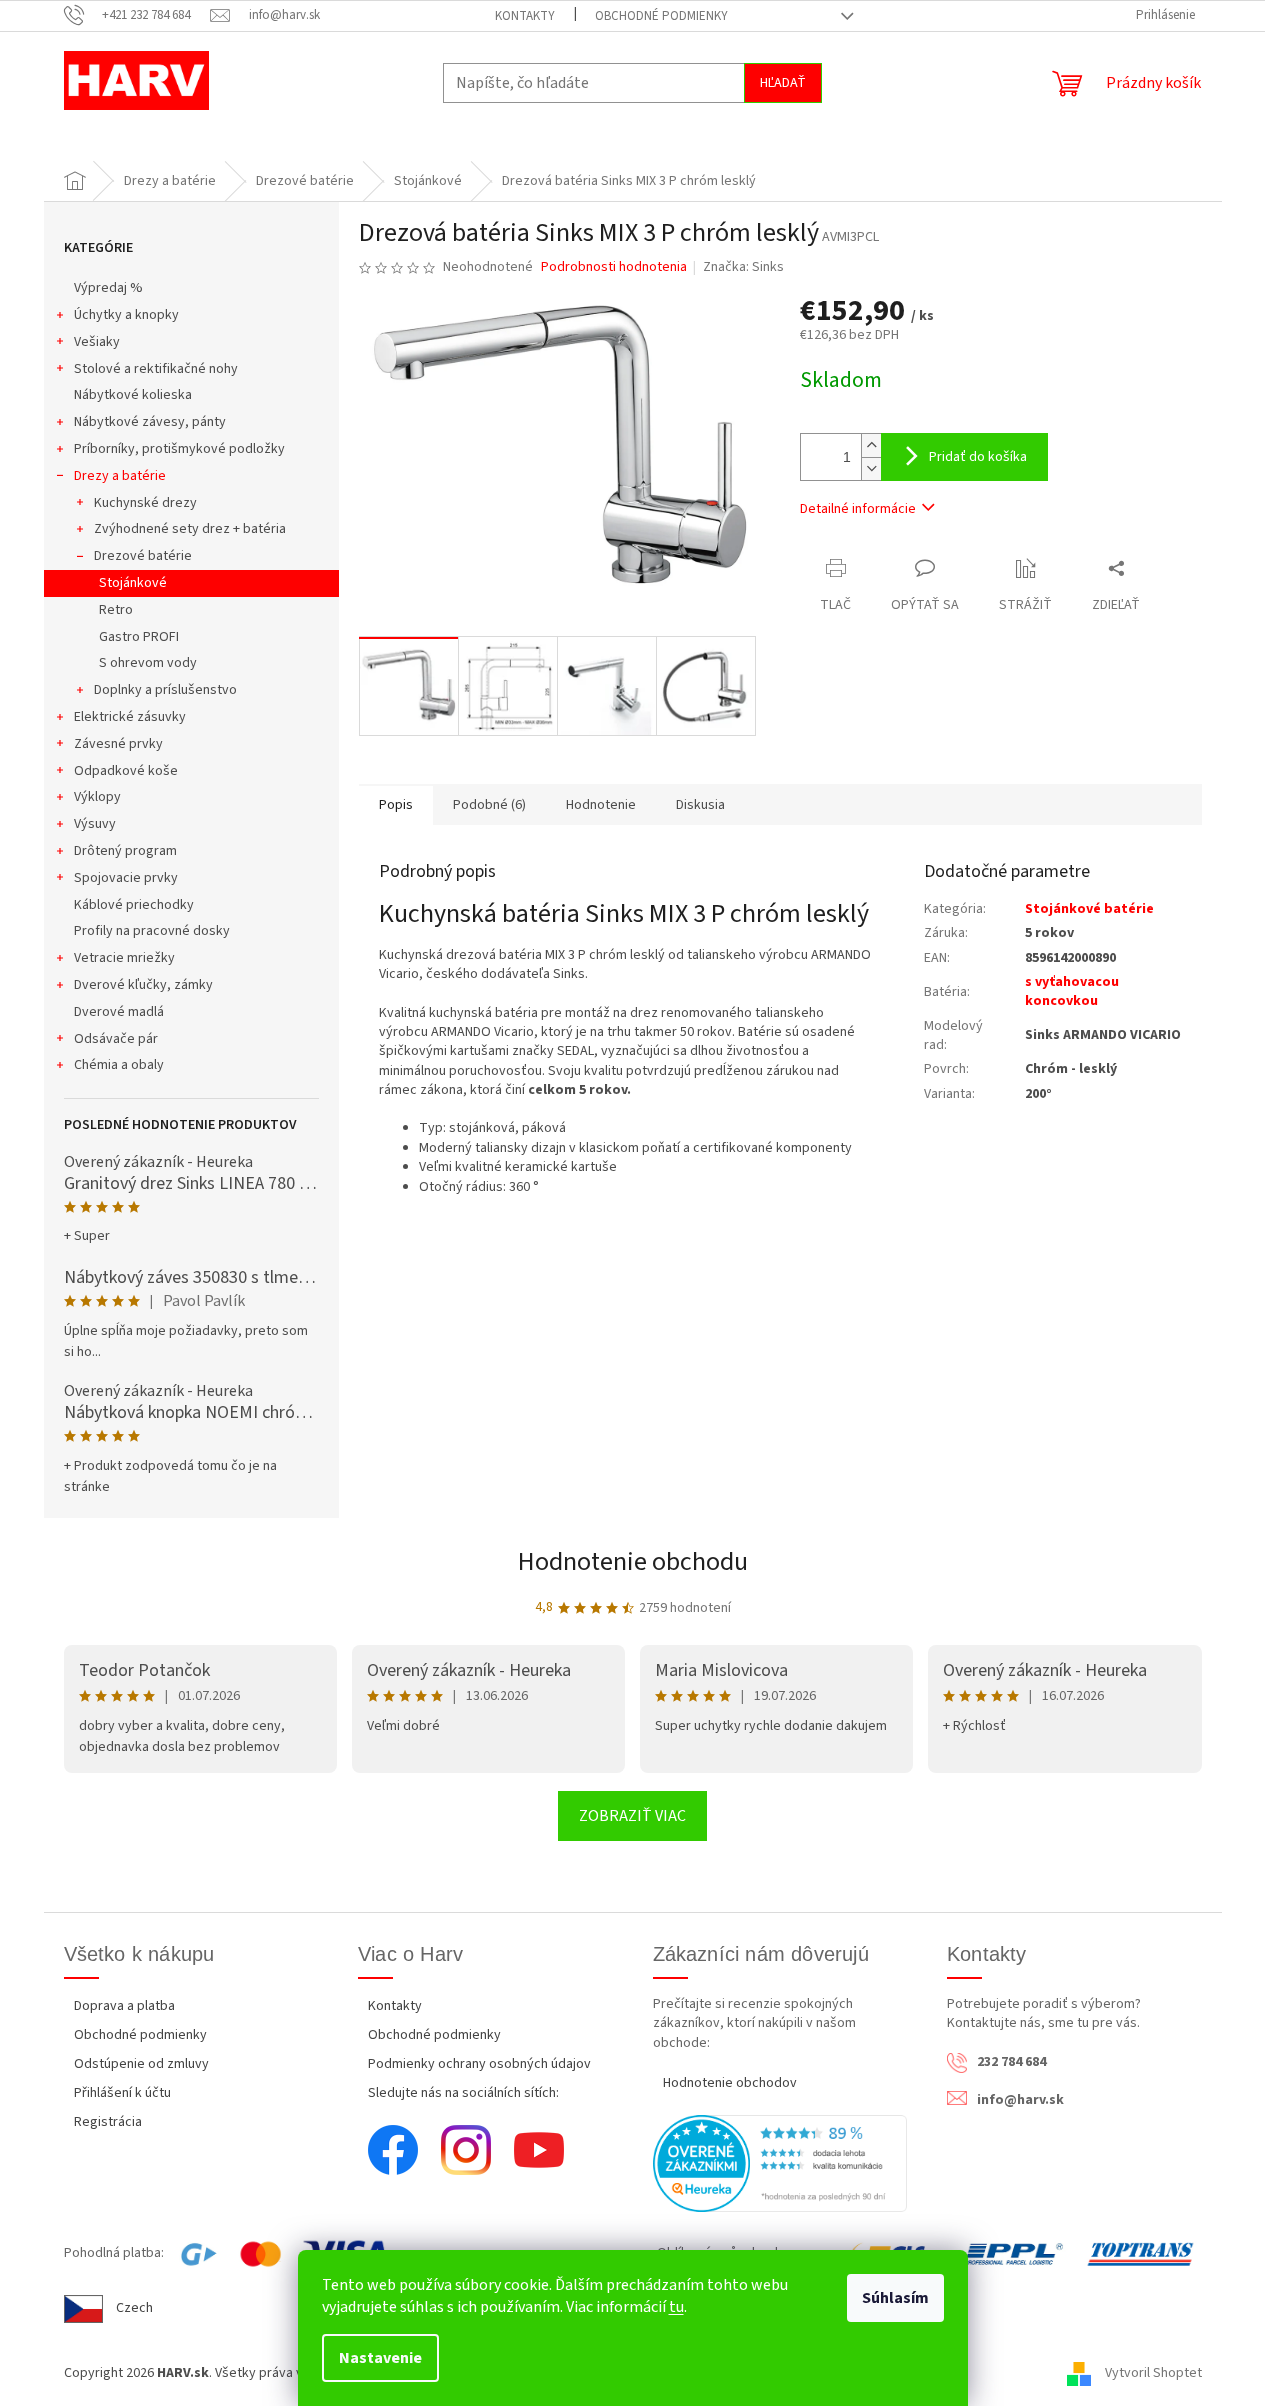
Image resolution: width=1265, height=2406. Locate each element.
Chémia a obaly (119, 1065)
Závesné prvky (118, 744)
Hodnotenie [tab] (601, 805)
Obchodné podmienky (661, 16)
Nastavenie (380, 2358)
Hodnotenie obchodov (730, 2083)
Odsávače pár (116, 1039)
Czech (134, 2308)
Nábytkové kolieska (133, 395)
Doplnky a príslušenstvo (165, 690)
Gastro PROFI (139, 637)
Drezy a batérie (120, 476)
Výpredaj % (108, 288)
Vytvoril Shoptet (1153, 2374)
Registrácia (108, 2122)
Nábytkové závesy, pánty (150, 422)
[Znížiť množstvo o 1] (871, 468)
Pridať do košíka (978, 457)
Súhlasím (895, 2298)
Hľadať (783, 83)
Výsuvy (95, 824)
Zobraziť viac (632, 1816)
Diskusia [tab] (700, 805)
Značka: (743, 267)
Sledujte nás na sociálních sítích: (463, 2093)
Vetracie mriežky (124, 958)
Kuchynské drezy (145, 503)
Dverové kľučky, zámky (143, 985)
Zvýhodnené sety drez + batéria (190, 529)
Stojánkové (133, 583)
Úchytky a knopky (126, 315)
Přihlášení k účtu (122, 2093)
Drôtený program (125, 851)
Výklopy (97, 797)
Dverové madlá (119, 1012)
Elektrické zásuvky (130, 717)
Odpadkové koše (126, 771)
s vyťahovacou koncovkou (1072, 991)
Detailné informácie (858, 509)
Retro (116, 610)
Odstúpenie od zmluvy (141, 2064)
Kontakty (525, 16)
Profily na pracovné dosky (152, 931)
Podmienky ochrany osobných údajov (479, 2064)
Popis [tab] (396, 805)
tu (676, 2307)
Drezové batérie (143, 556)
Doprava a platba (124, 2006)
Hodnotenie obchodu (633, 1561)
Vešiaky (97, 342)
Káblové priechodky (134, 905)
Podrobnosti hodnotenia (614, 267)
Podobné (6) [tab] (489, 805)
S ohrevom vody (148, 663)
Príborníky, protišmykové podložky (179, 449)
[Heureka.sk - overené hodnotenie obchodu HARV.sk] (780, 2163)
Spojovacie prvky (126, 878)
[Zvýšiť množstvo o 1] (871, 445)
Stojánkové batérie (1089, 909)
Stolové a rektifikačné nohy (156, 369)
